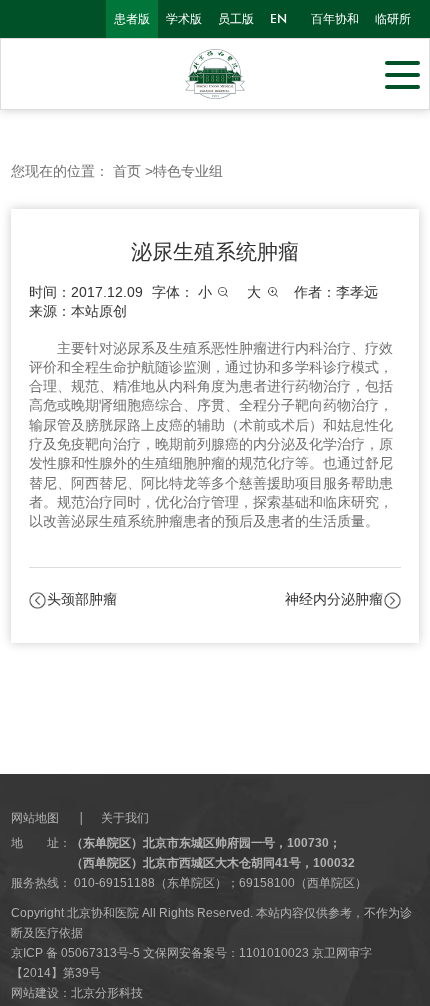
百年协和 (335, 19)
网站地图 (35, 818)
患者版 (132, 19)
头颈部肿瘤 (82, 599)
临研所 (393, 19)
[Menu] (402, 73)
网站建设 (35, 993)
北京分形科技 (107, 993)
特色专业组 (188, 171)
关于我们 (125, 818)
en (278, 19)
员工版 (236, 19)
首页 (127, 171)
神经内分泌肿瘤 (334, 599)
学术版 (184, 19)
